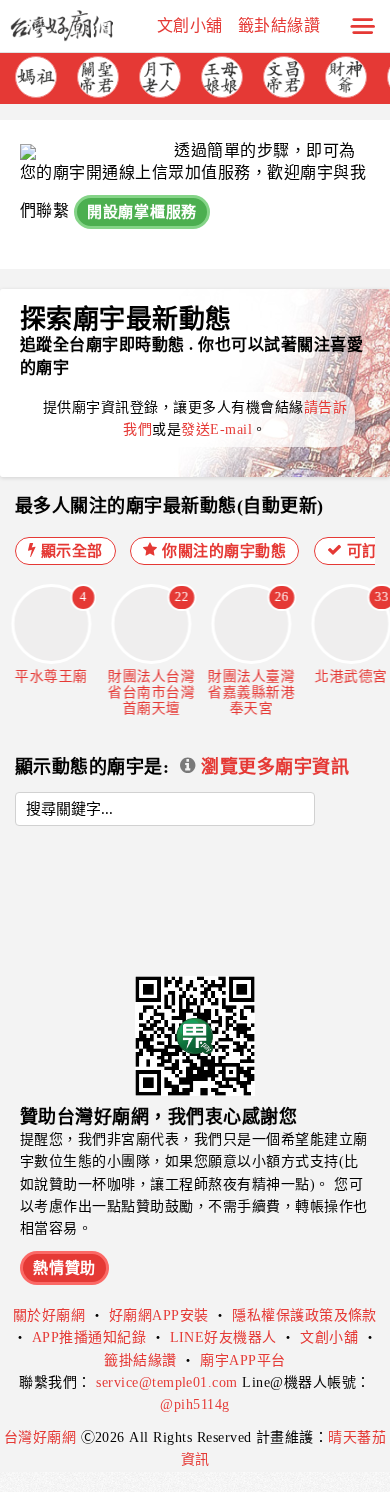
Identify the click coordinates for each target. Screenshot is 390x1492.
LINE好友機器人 (223, 1337)
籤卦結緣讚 (279, 25)
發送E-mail (216, 429)
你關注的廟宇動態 (222, 551)
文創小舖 (190, 25)
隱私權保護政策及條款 (304, 1315)
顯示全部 (69, 551)
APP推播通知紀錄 (89, 1337)
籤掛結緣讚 (140, 1360)
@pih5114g (194, 1404)
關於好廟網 (49, 1315)
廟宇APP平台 (242, 1360)
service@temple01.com (167, 1382)
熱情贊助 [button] (64, 1268)
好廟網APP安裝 (159, 1315)
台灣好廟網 (42, 1437)
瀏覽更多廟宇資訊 (272, 767)
